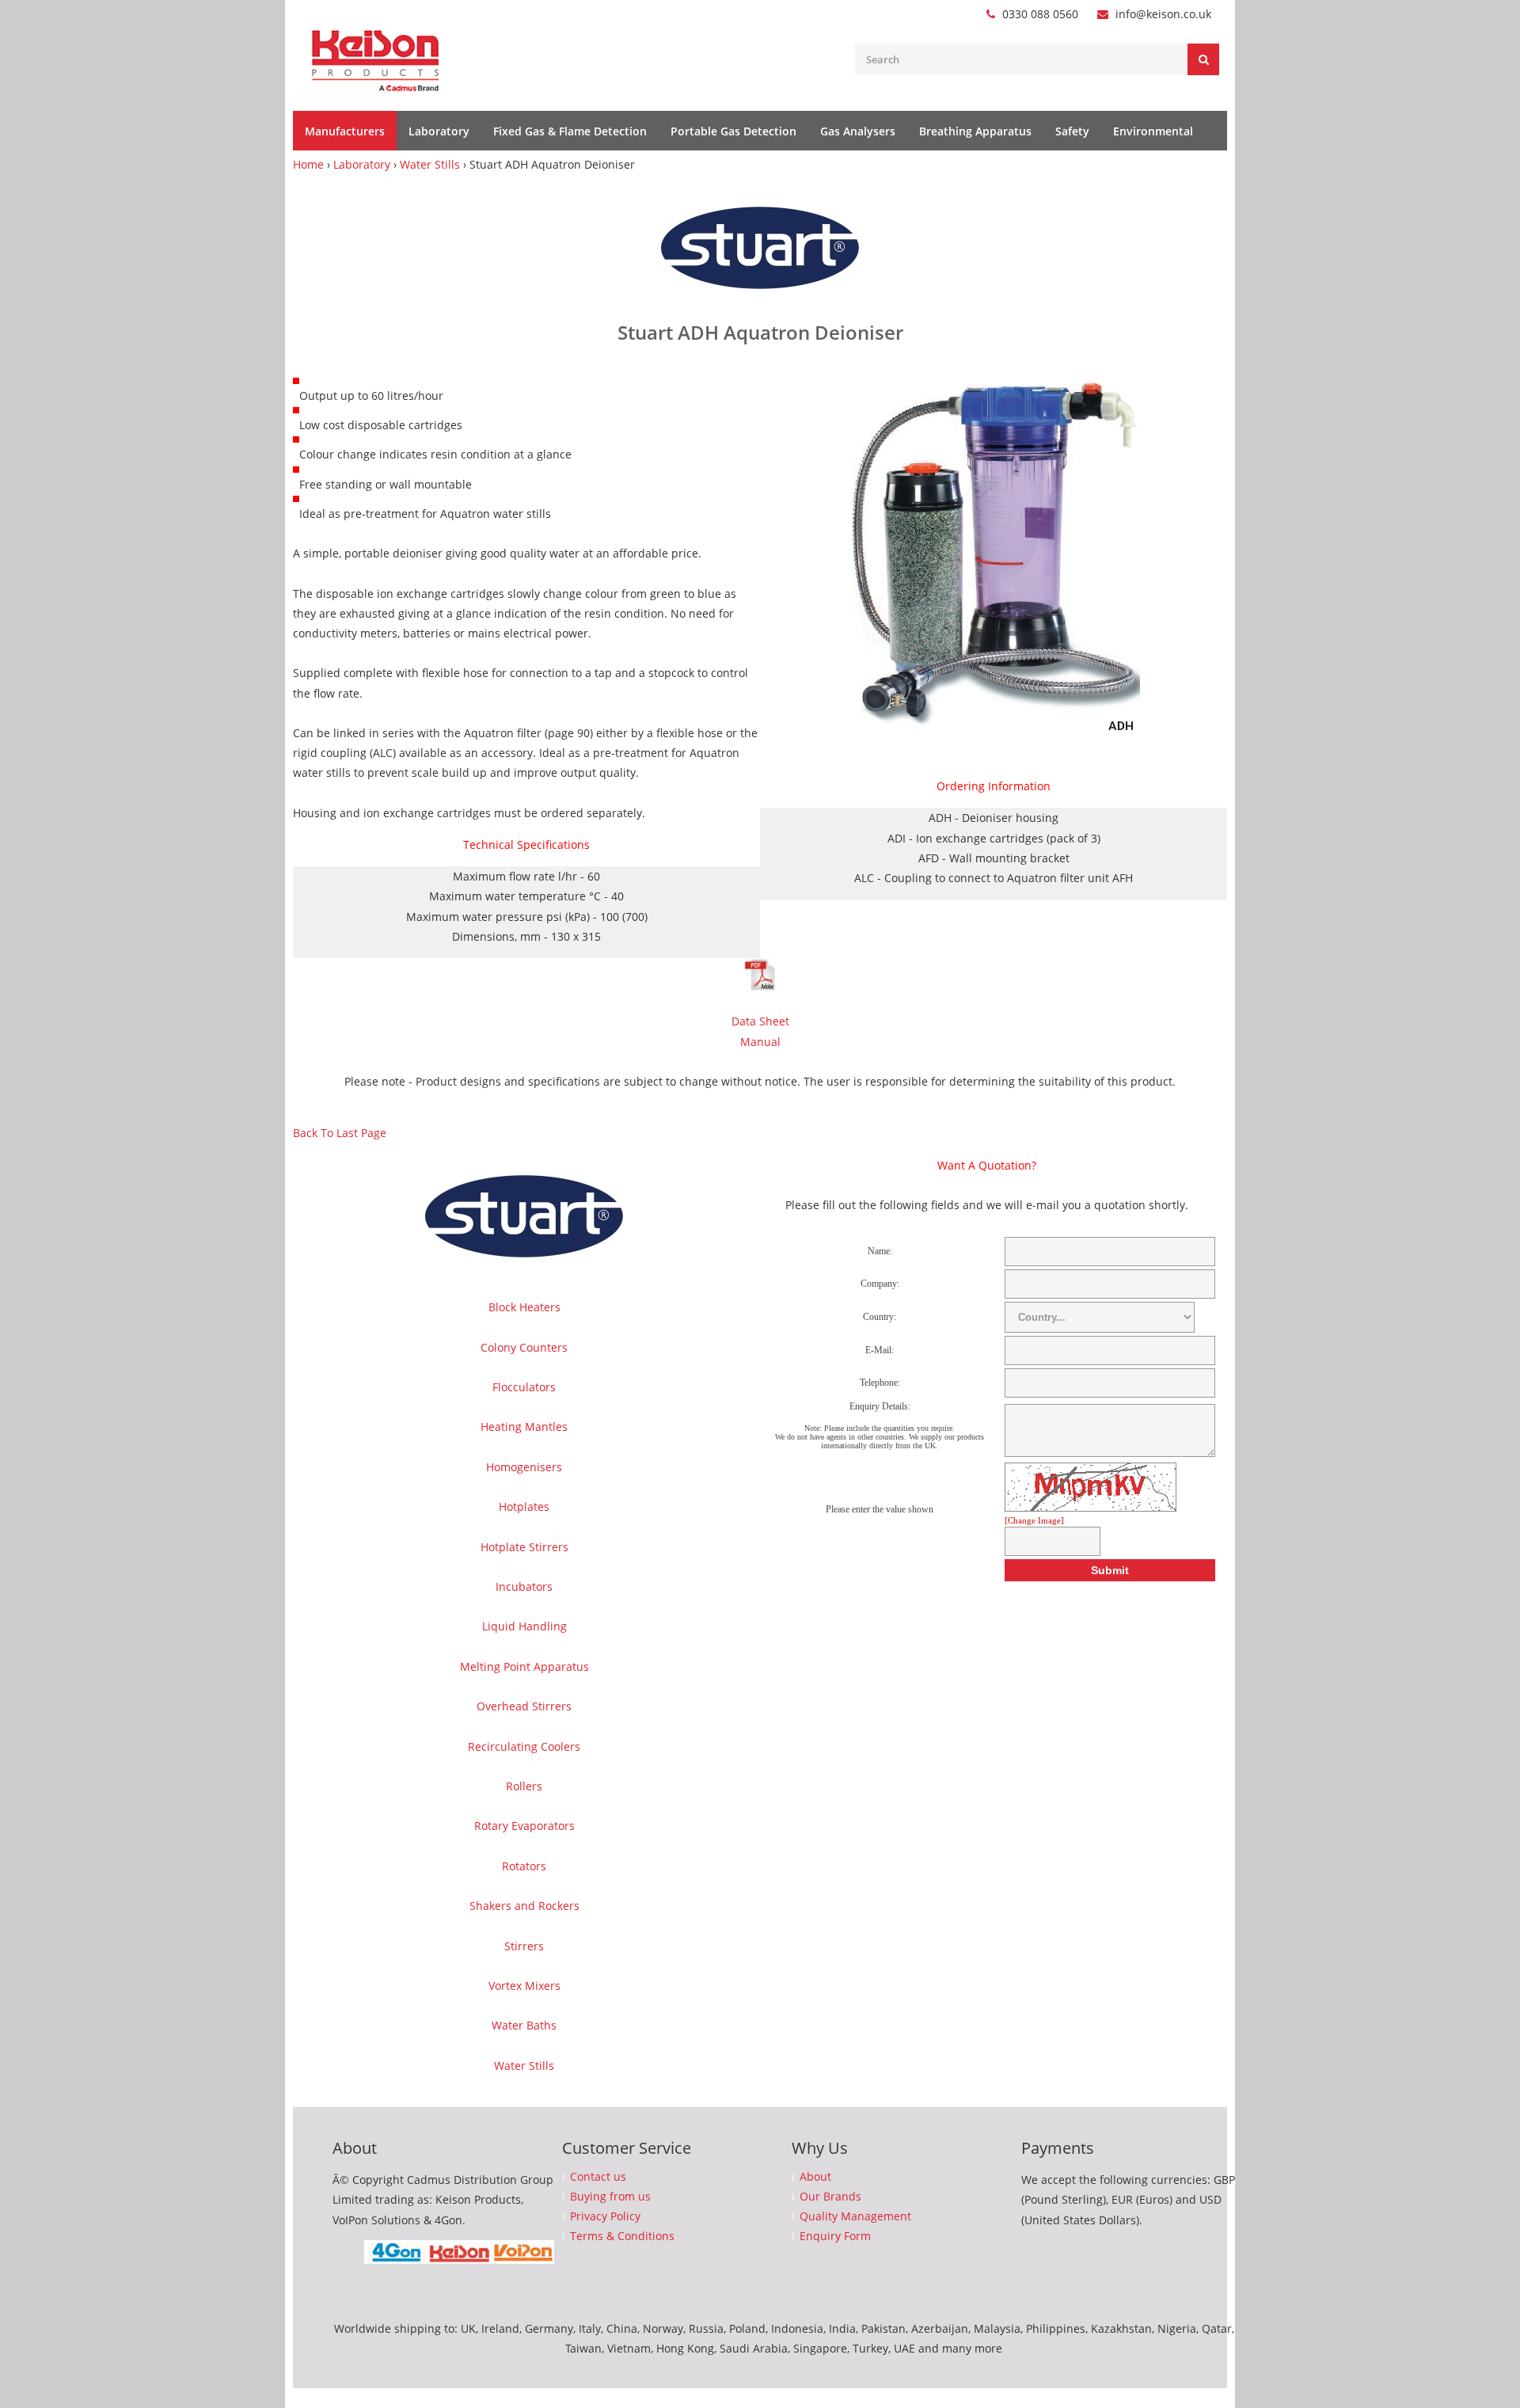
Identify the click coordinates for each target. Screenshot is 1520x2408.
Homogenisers (524, 1467)
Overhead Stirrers (524, 1706)
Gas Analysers (858, 131)
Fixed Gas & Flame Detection (570, 131)
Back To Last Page (340, 1133)
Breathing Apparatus (975, 131)
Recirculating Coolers (524, 1746)
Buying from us (610, 2197)
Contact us (598, 2177)
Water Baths (524, 2025)
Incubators (524, 1586)
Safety (1072, 131)
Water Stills (430, 164)
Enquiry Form (835, 2236)
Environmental (1153, 131)
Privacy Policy (605, 2216)
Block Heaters (524, 1307)
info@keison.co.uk (1163, 14)
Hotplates (524, 1506)
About (815, 2177)
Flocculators (524, 1387)
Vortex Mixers (524, 1986)
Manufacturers (345, 131)
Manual (760, 1042)
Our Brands (830, 2197)
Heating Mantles (524, 1427)
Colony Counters (524, 1347)
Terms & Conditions (622, 2236)
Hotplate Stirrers (524, 1547)
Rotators (524, 1866)
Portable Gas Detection (733, 131)
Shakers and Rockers (524, 1906)
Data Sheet (760, 1021)
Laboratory (439, 131)
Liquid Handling (524, 1626)
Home (308, 164)
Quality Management (855, 2216)
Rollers (524, 1786)
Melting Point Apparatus (524, 1666)
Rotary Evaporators (524, 1826)
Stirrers (524, 1946)
